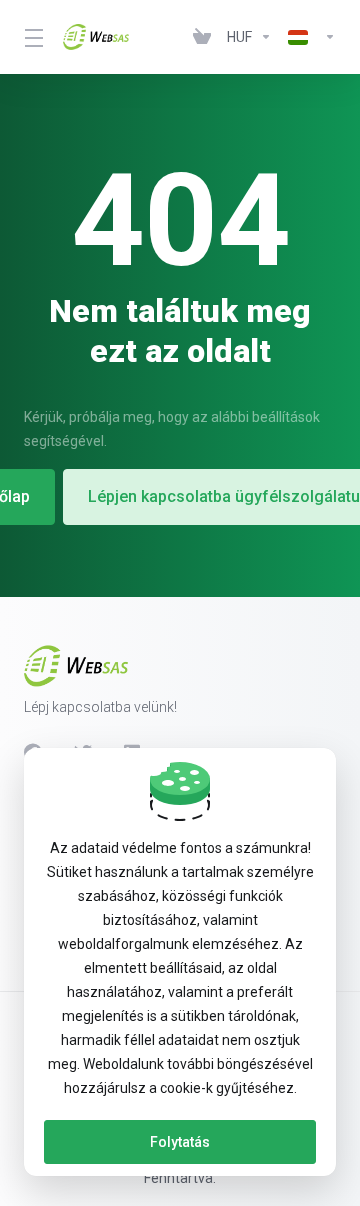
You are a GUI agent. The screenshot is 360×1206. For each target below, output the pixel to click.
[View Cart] (202, 37)
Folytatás (180, 1142)
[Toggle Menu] (31, 37)
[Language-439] (308, 37)
